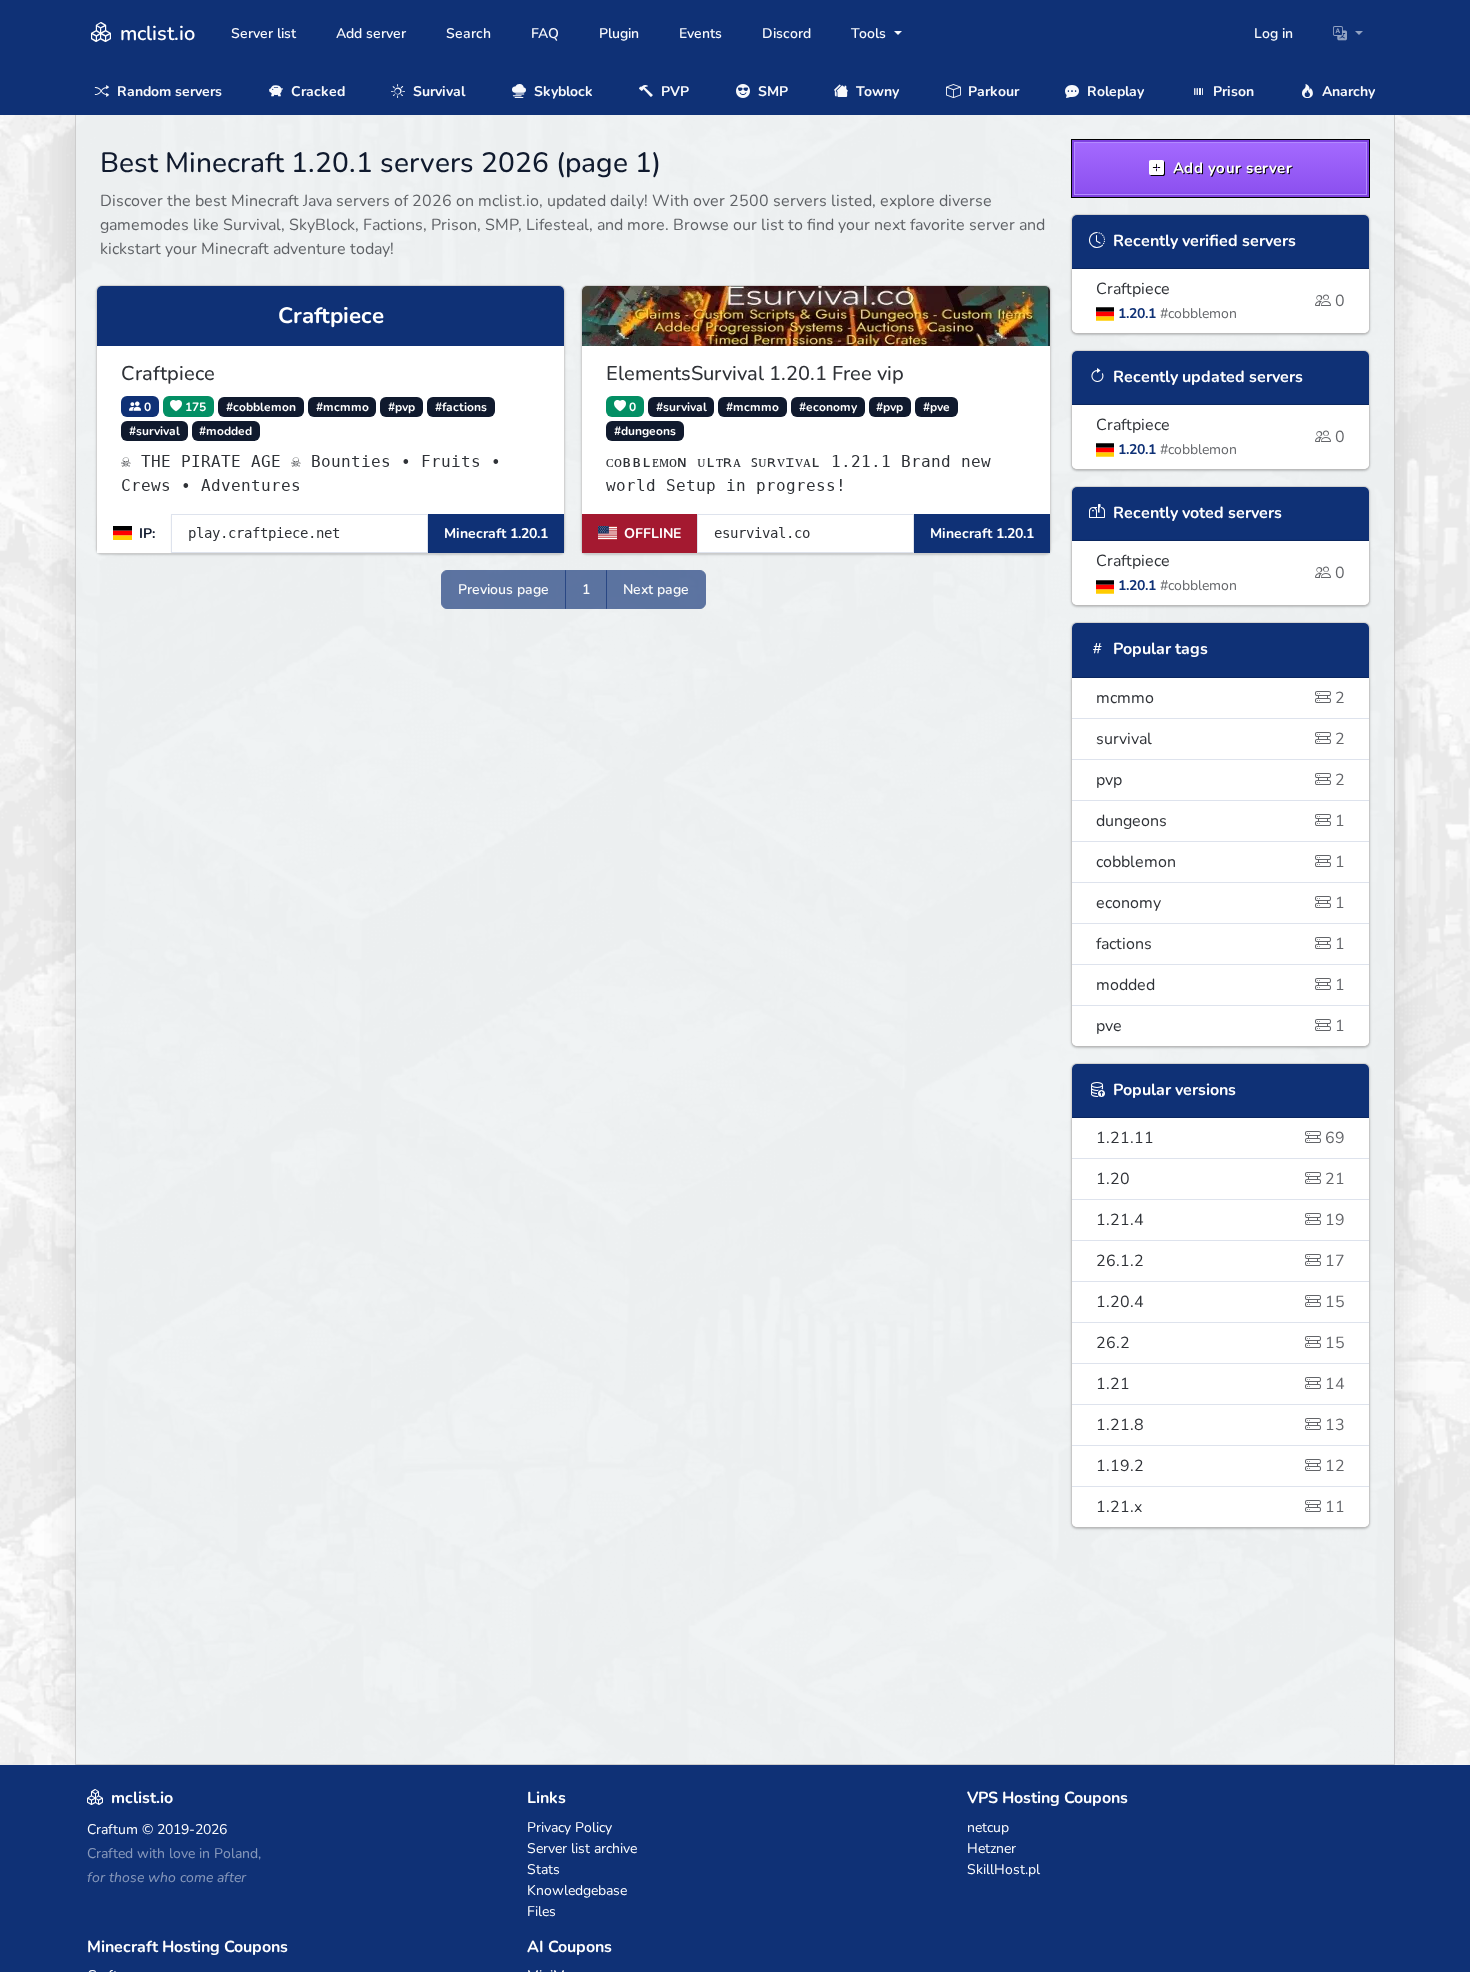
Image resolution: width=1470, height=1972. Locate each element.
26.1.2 (1221, 1261)
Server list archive (582, 1848)
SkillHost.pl (1003, 1869)
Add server (371, 33)
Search (468, 33)
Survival (437, 91)
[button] (1348, 33)
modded (1221, 985)
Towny (875, 91)
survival (1221, 739)
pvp (1221, 780)
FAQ (545, 33)
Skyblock (561, 91)
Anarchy (1346, 91)
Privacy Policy (569, 1827)
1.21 (1221, 1384)
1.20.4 (1221, 1302)
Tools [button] (870, 33)
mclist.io (155, 33)
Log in (1273, 33)
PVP (673, 91)
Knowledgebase (577, 1890)
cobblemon (1221, 862)
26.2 (1221, 1343)
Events (700, 33)
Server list (263, 33)
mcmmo (1221, 698)
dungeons (1221, 821)
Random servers (167, 91)
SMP (771, 91)
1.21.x (1221, 1507)
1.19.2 (1221, 1466)
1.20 (1221, 1179)
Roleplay (1113, 91)
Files (541, 1911)
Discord (786, 33)
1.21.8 (1221, 1425)
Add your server (1230, 168)
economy (1221, 903)
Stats (543, 1869)
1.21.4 (1221, 1220)
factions (1221, 944)
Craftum (112, 1829)
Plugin (619, 33)
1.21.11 (1221, 1138)
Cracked (316, 91)
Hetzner (991, 1848)
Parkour (991, 91)
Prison (1231, 91)
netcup (988, 1827)
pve (1221, 1026)
